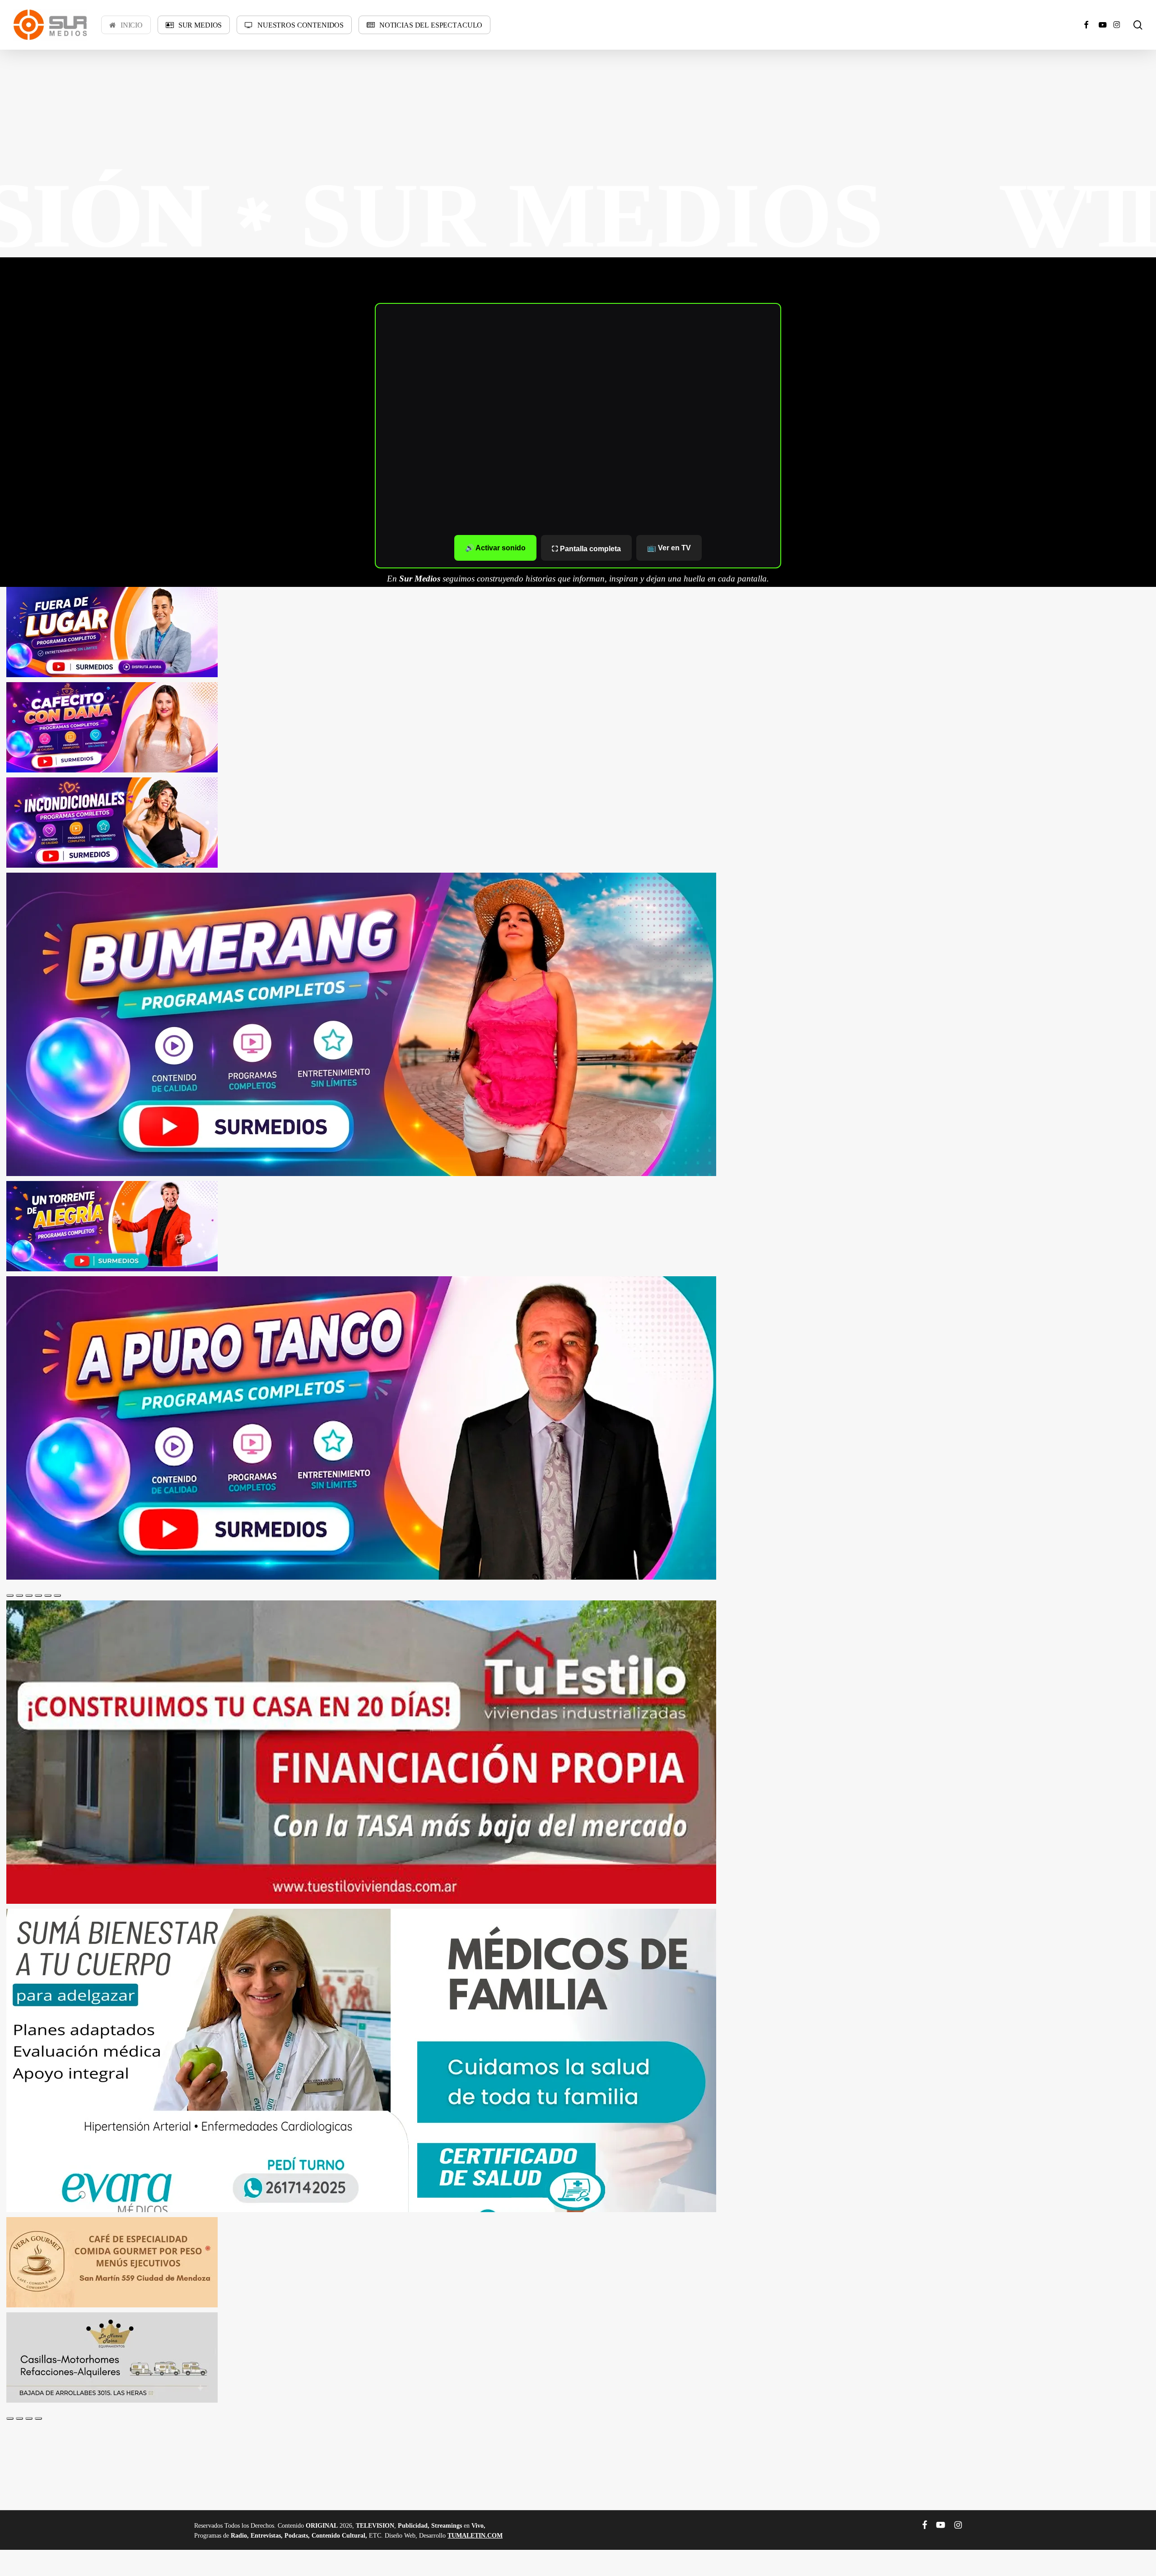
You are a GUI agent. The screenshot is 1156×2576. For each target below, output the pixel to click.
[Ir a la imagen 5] (48, 1595)
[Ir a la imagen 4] (38, 1595)
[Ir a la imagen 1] (10, 1595)
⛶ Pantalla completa (586, 549)
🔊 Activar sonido (495, 548)
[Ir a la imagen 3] (29, 1595)
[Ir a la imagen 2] (19, 1595)
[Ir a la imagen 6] (57, 1595)
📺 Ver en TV (669, 548)
